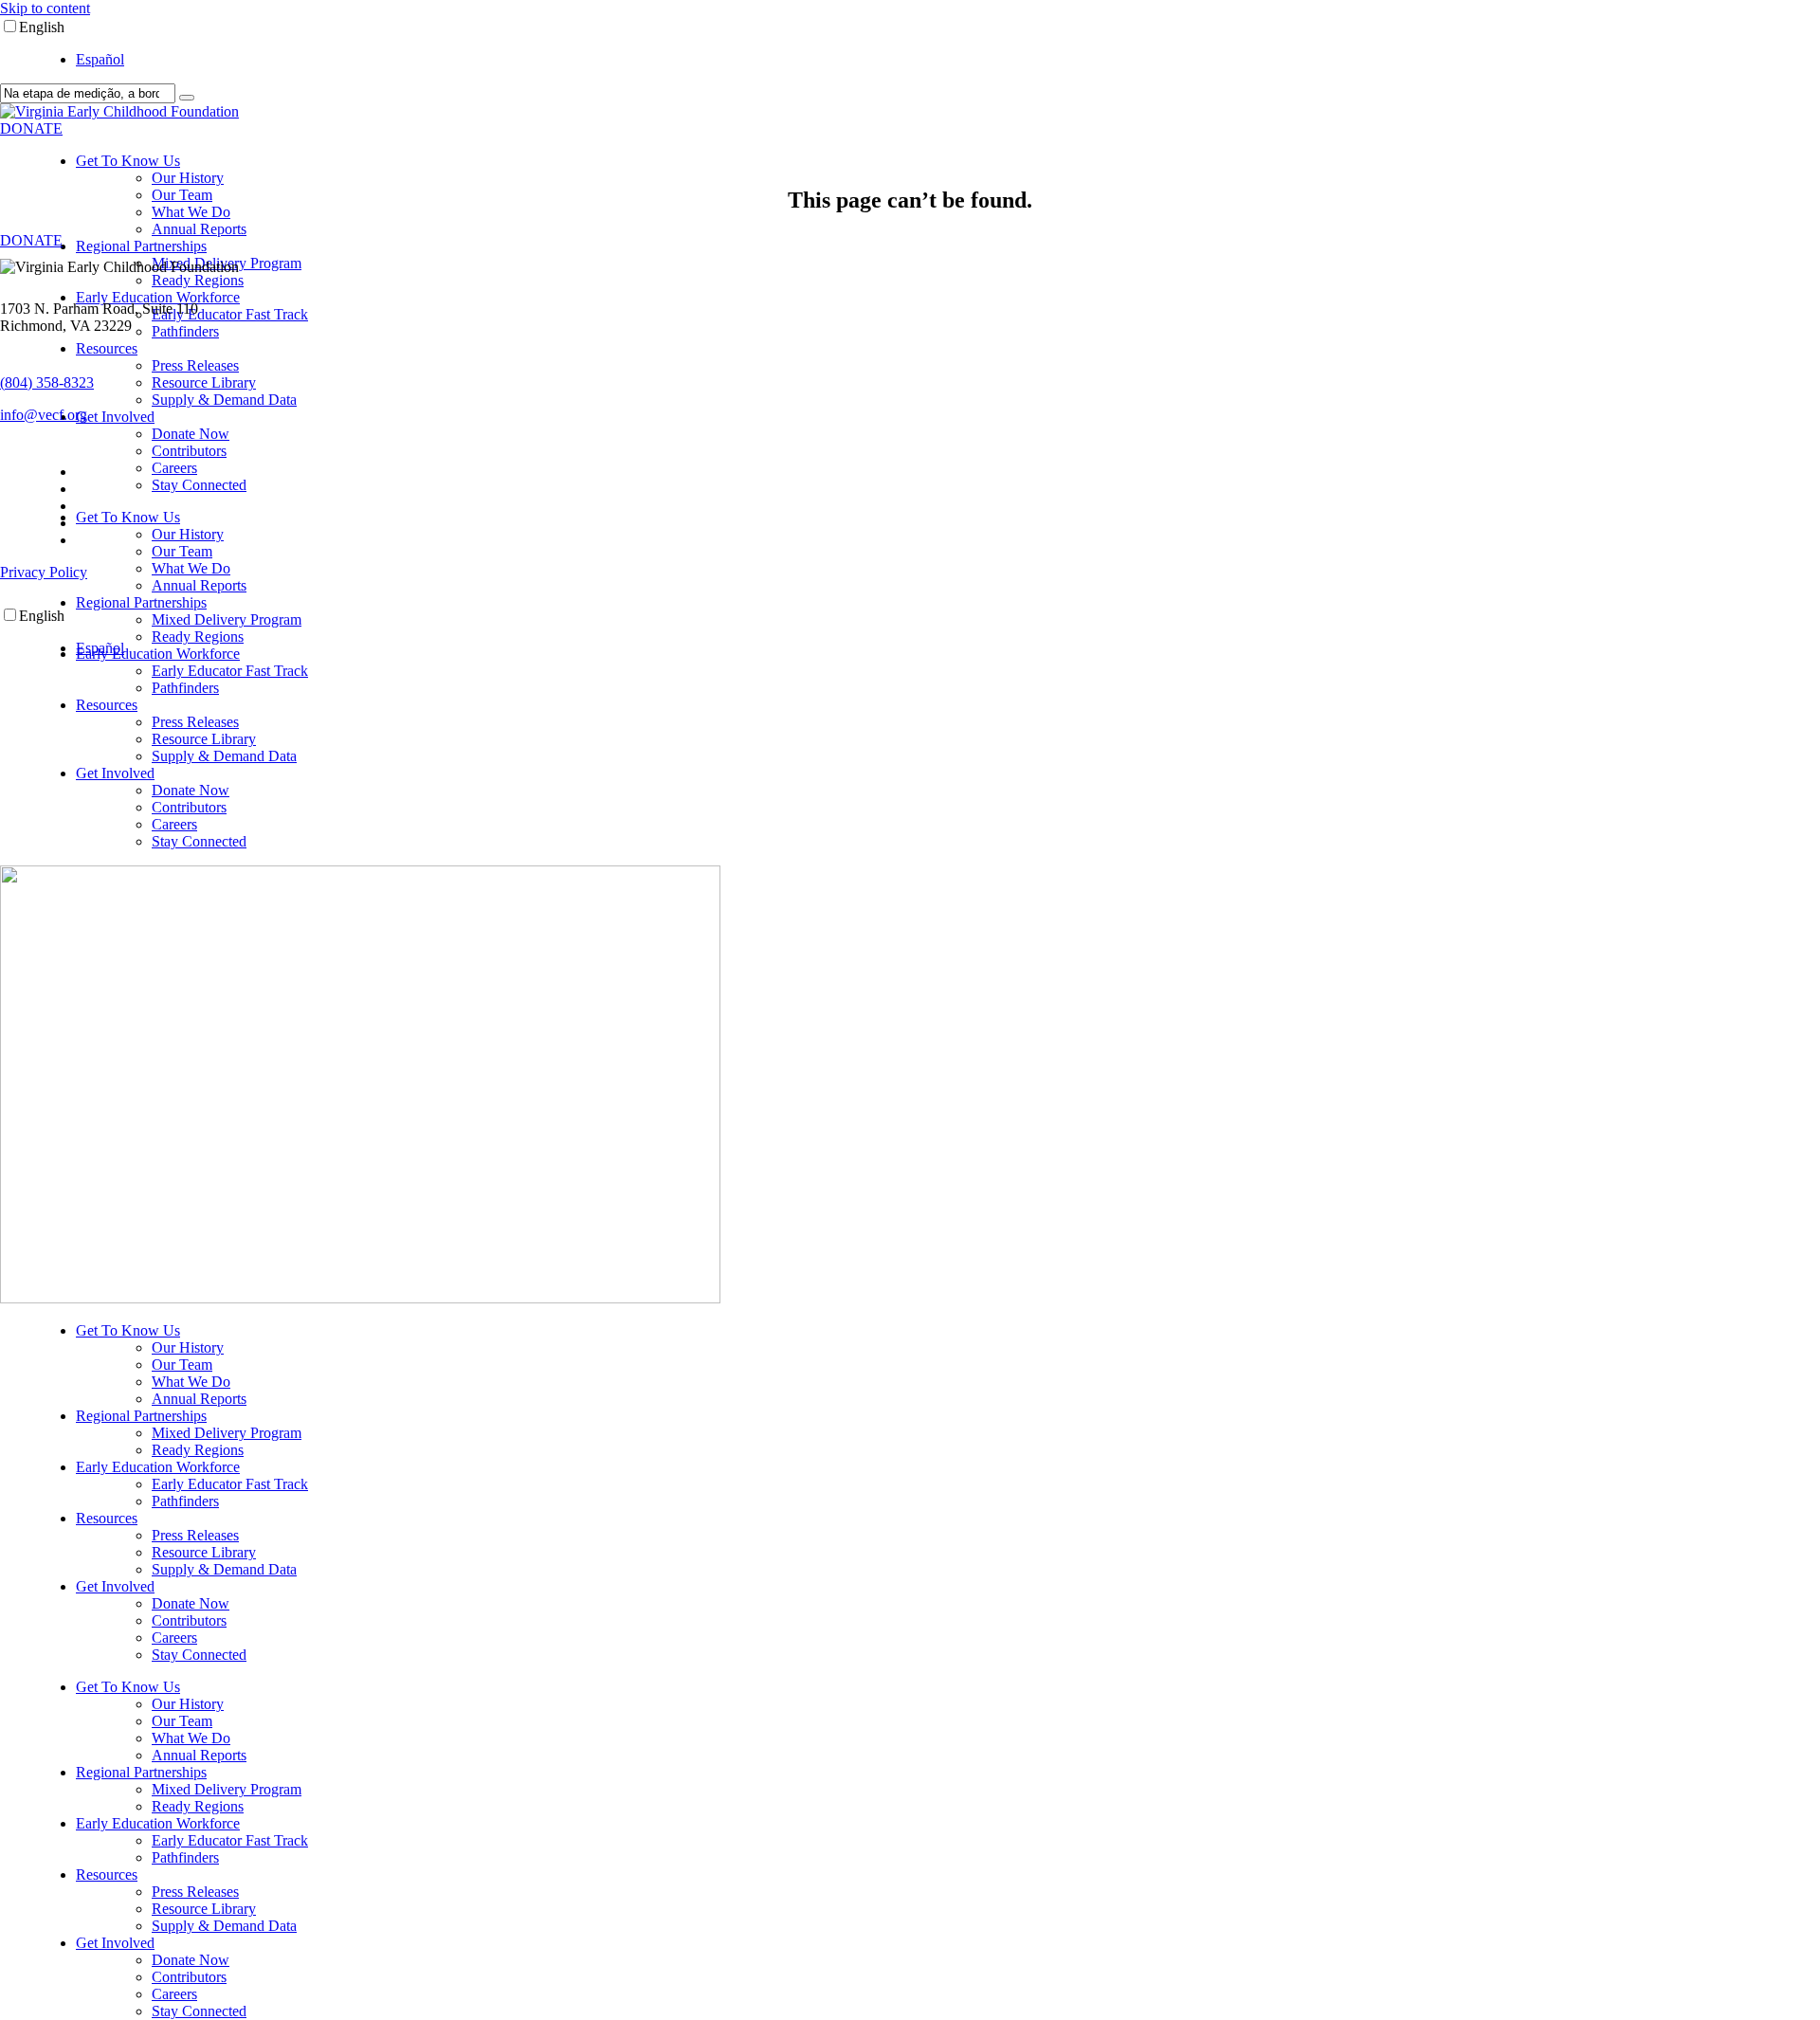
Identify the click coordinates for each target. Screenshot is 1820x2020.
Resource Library (204, 382)
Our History (188, 178)
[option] (948, 60)
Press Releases (195, 365)
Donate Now (191, 434)
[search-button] (187, 98)
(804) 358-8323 (47, 382)
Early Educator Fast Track (230, 314)
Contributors (189, 451)
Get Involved (115, 417)
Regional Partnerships (141, 246)
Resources (107, 348)
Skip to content (45, 8)
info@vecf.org (44, 415)
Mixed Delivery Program (227, 619)
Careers (174, 468)
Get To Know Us (128, 161)
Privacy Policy (44, 572)
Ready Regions (198, 280)
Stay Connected (199, 485)
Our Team (182, 195)
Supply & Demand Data (224, 400)
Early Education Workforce (158, 297)
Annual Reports (199, 229)
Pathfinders (185, 331)
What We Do (191, 212)
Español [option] (100, 59)
